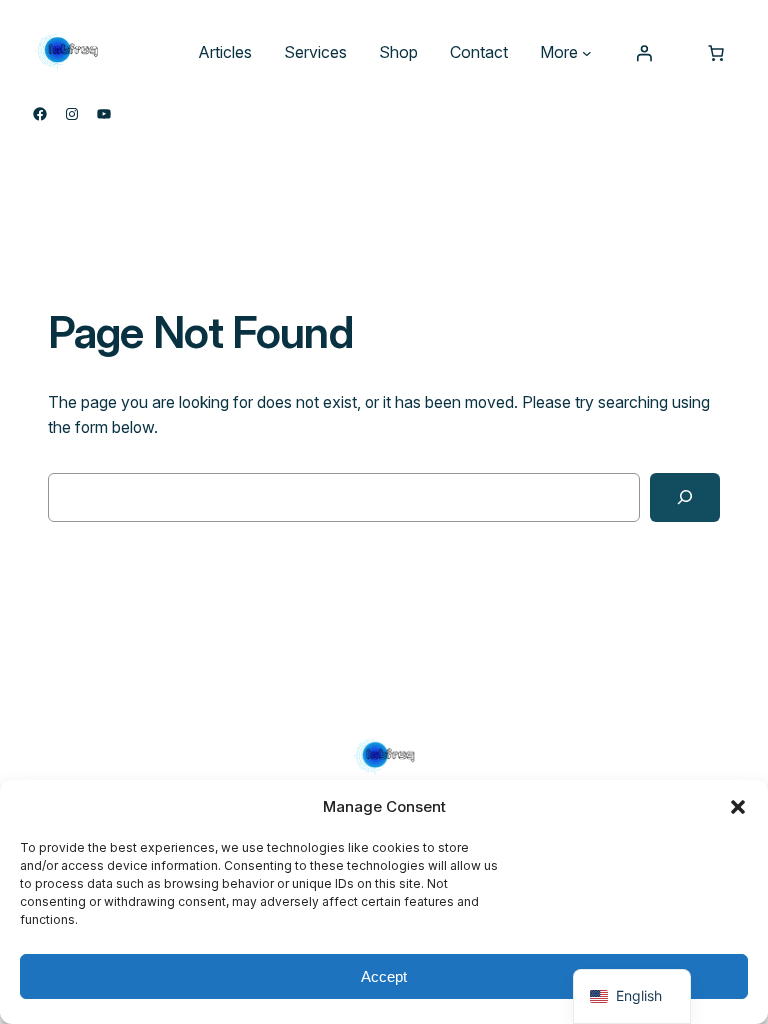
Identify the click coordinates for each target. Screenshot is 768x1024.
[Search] (685, 497)
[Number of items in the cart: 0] (716, 53)
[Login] (644, 53)
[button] (738, 807)
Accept (384, 976)
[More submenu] (587, 53)
